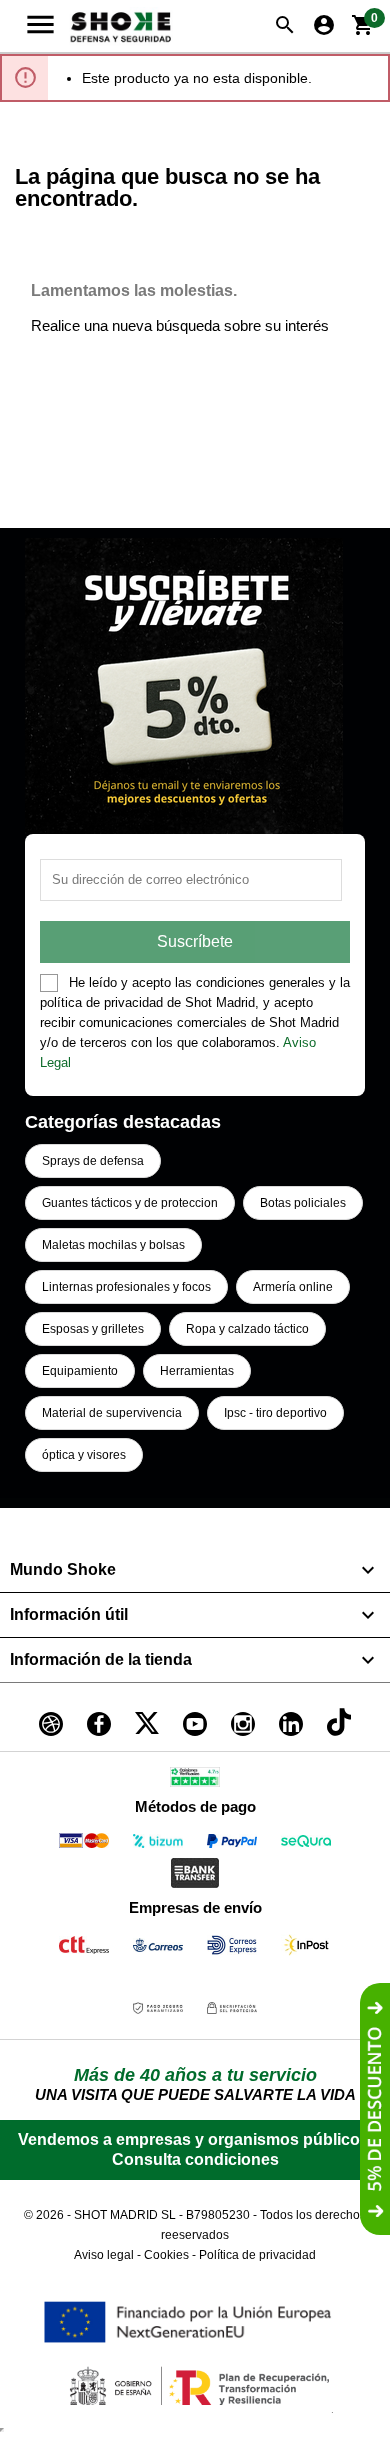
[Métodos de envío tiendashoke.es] (84, 1948)
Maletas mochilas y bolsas (113, 1245)
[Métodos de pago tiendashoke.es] (84, 1844)
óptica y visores (84, 1455)
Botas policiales (303, 1203)
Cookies (166, 2255)
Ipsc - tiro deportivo (275, 1413)
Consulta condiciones (195, 2159)
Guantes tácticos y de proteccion (130, 1203)
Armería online (293, 1287)
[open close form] (375, 2109)
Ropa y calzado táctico (247, 1329)
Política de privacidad (257, 2255)
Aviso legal (104, 2255)
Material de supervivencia (112, 1413)
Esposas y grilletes (93, 1329)
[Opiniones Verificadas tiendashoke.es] (195, 1780)
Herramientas (197, 1371)
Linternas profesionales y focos (126, 1287)
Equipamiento (80, 1371)
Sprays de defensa (93, 1161)
